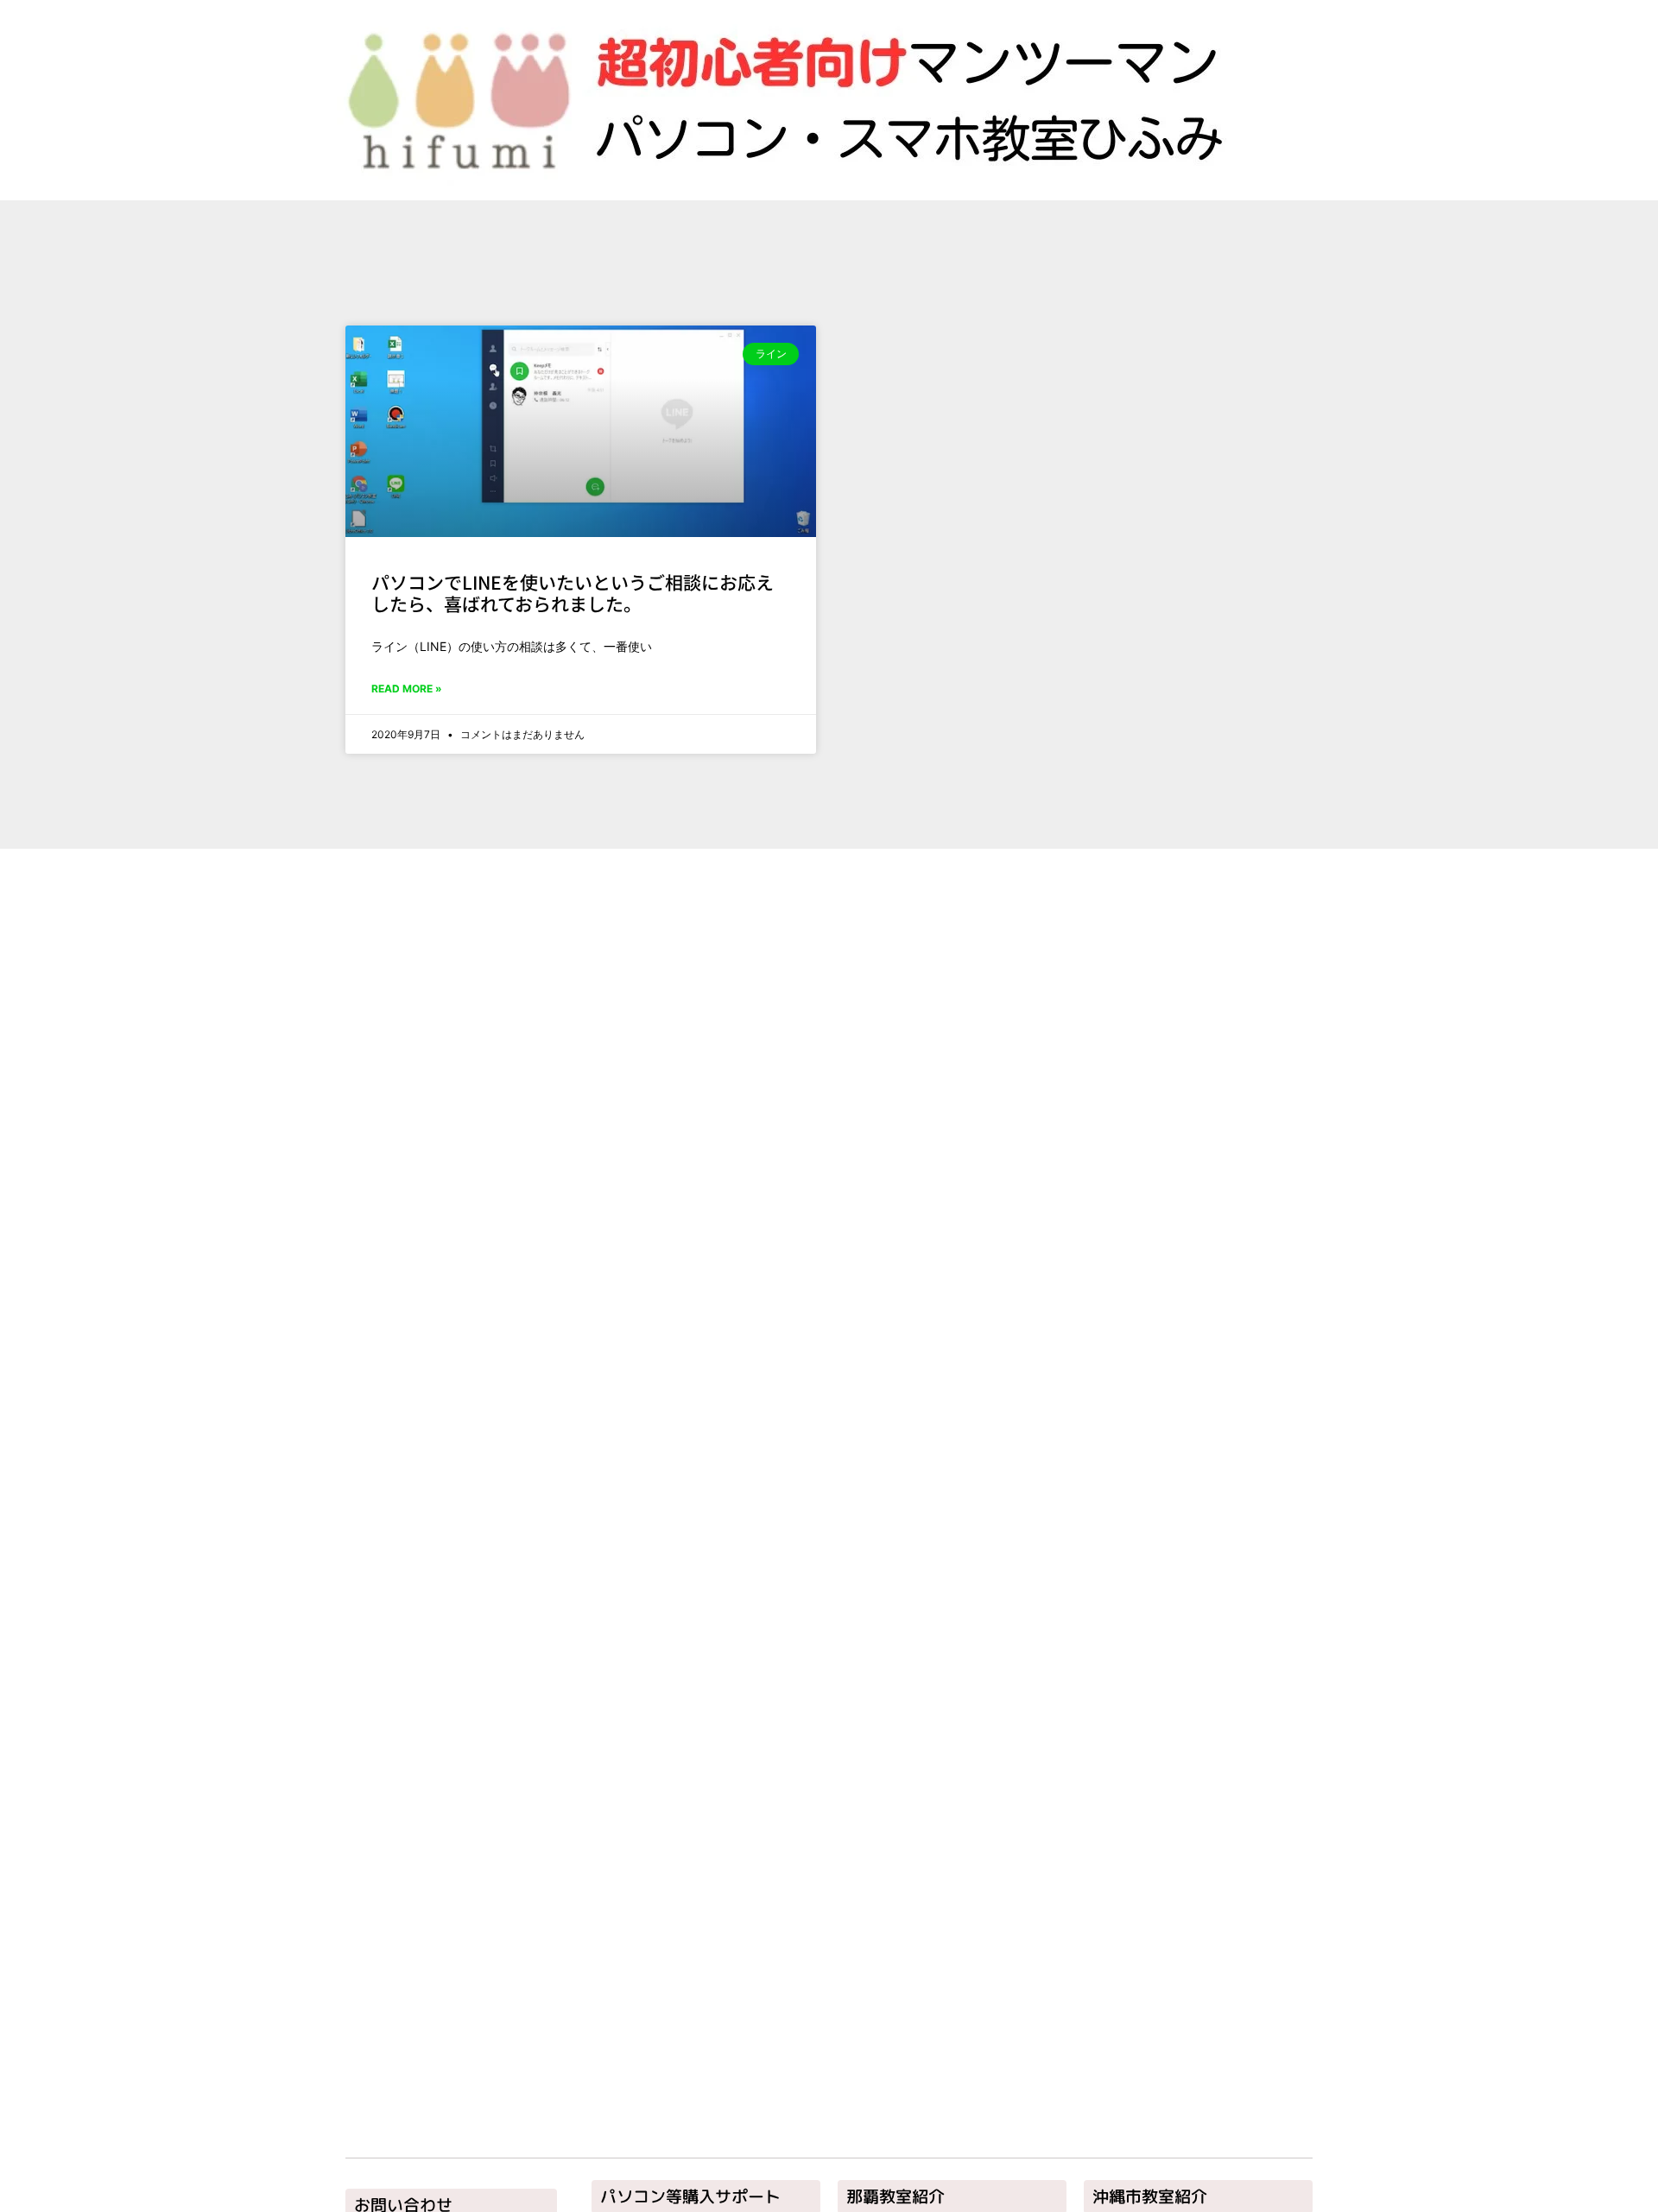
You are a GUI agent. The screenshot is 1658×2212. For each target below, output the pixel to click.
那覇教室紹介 (895, 2196)
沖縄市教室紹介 (1150, 2196)
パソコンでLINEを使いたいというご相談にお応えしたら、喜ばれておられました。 (573, 593)
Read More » (407, 689)
